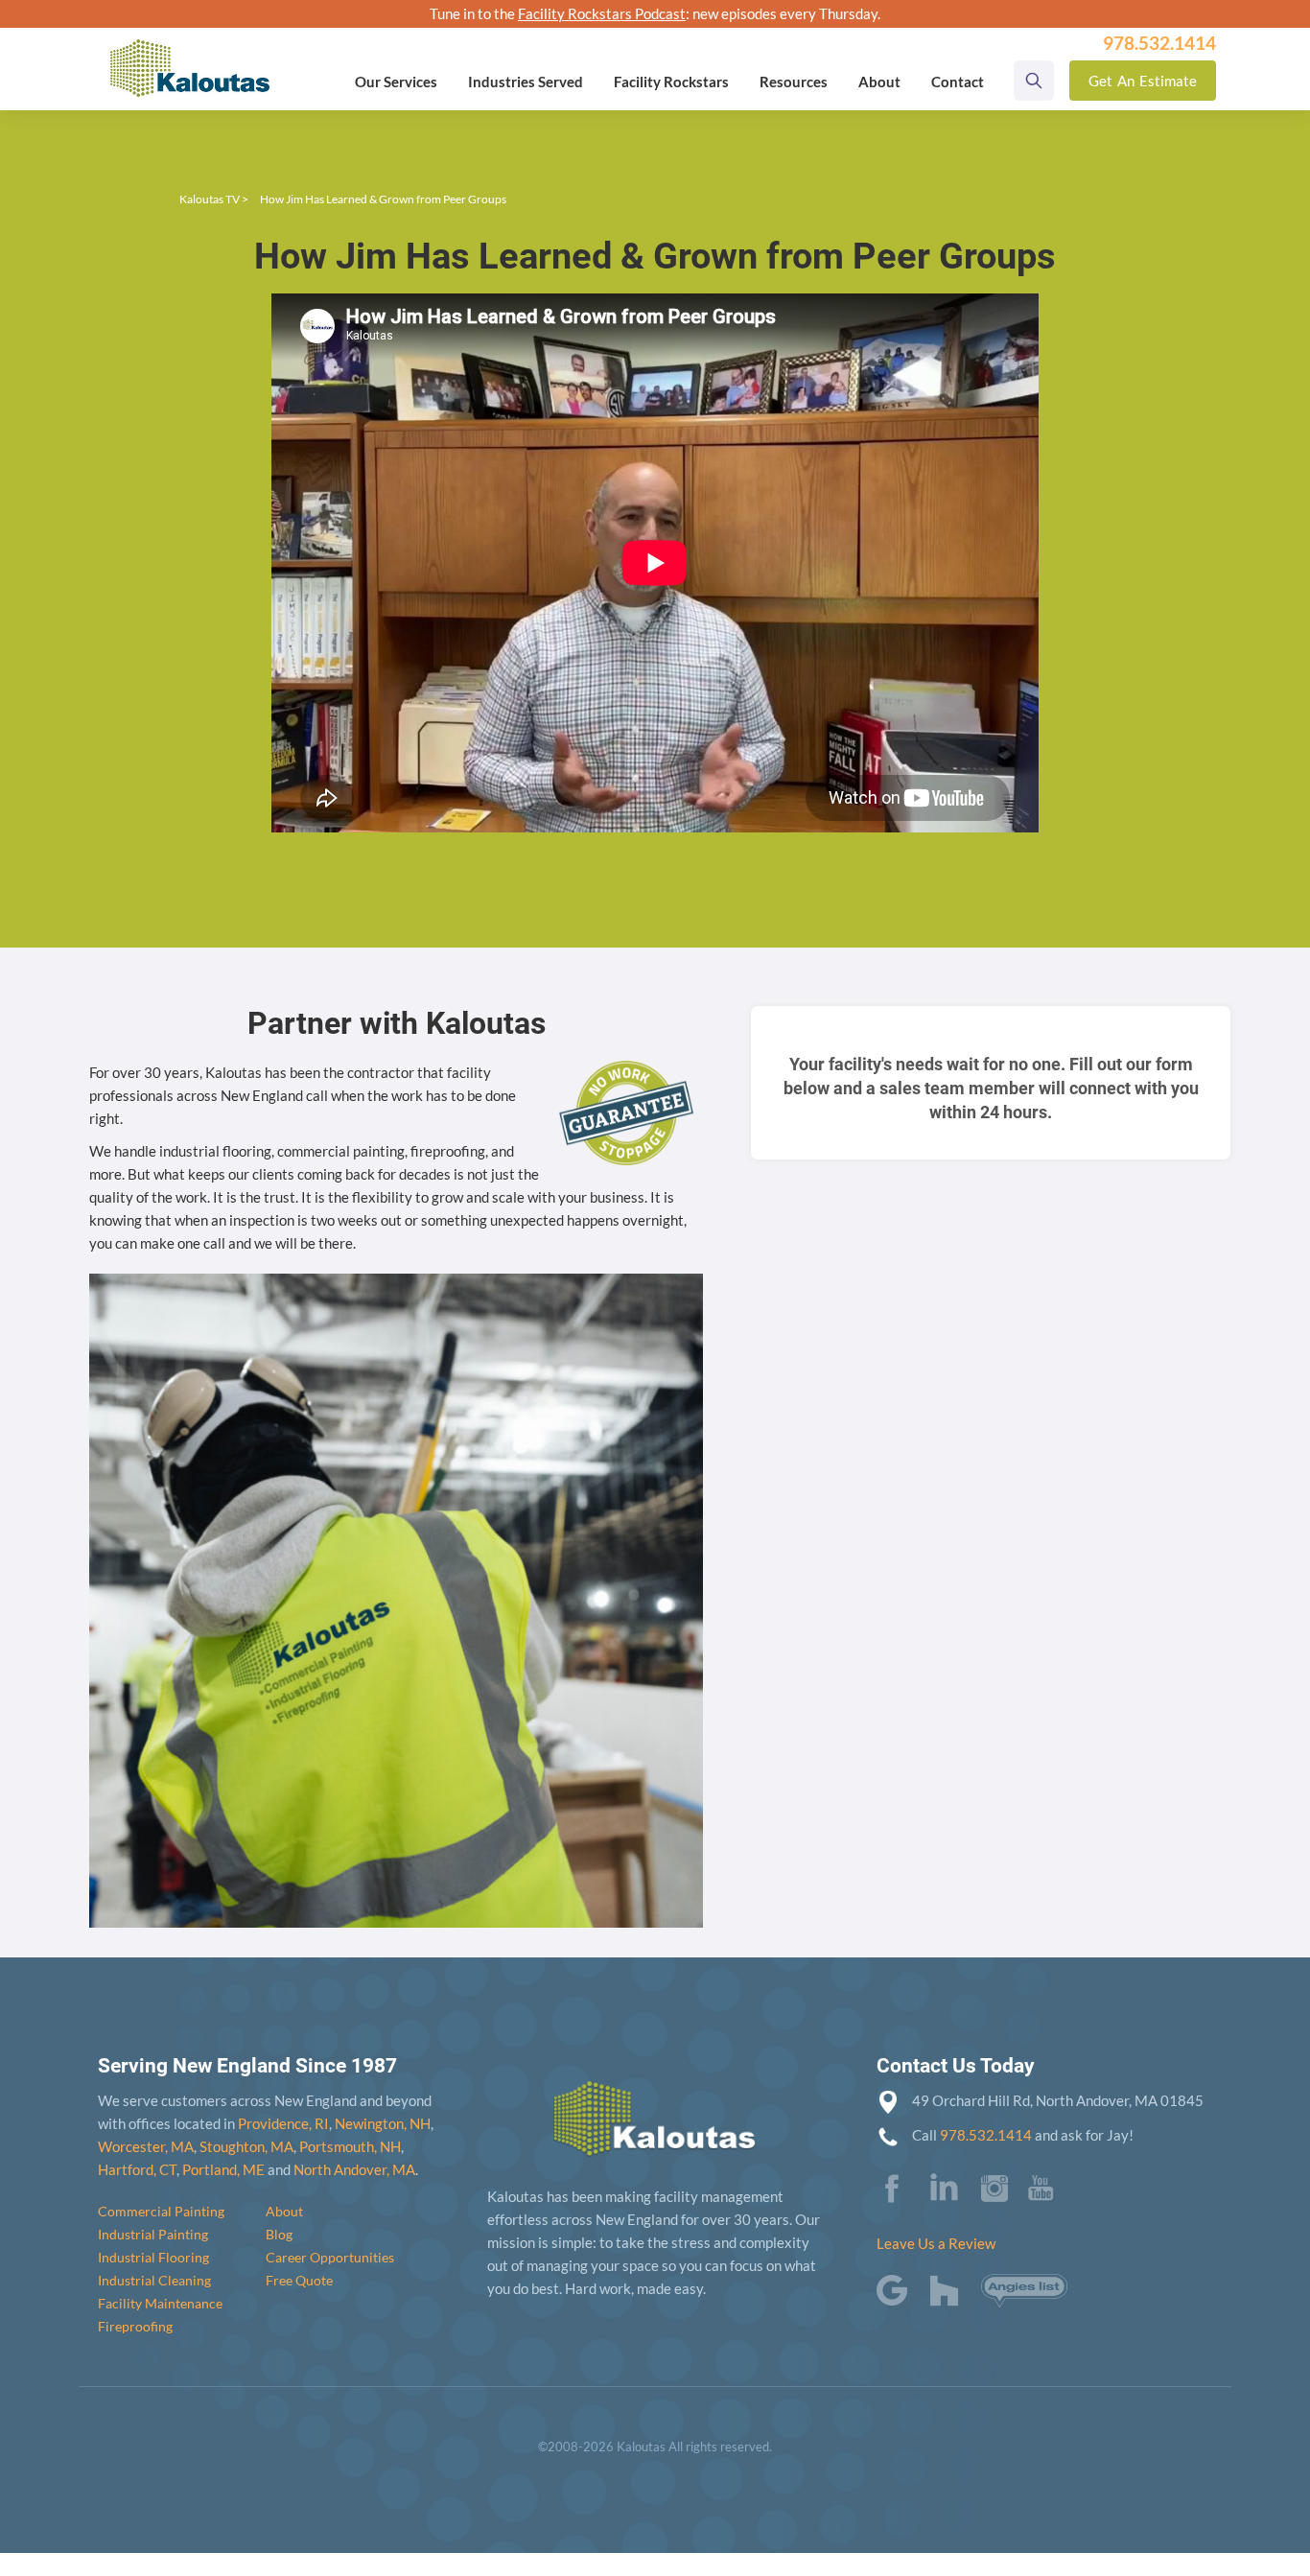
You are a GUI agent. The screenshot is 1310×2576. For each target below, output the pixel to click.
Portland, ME (223, 2169)
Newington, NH (383, 2123)
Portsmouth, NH (350, 2146)
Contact (958, 82)
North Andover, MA (354, 2169)
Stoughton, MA (246, 2146)
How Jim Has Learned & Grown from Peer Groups (383, 199)
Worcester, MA (146, 2146)
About (284, 2211)
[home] (190, 55)
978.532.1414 (986, 2135)
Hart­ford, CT (137, 2169)
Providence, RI (283, 2123)
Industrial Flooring (153, 2257)
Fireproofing (135, 2326)
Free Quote (299, 2280)
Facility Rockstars (671, 82)
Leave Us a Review (936, 2243)
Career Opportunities (330, 2257)
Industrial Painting (153, 2234)
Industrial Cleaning (154, 2280)
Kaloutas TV (210, 199)
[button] (396, 82)
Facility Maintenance (160, 2303)
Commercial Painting (161, 2211)
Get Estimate (1143, 81)
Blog (279, 2234)
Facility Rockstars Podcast (602, 13)
